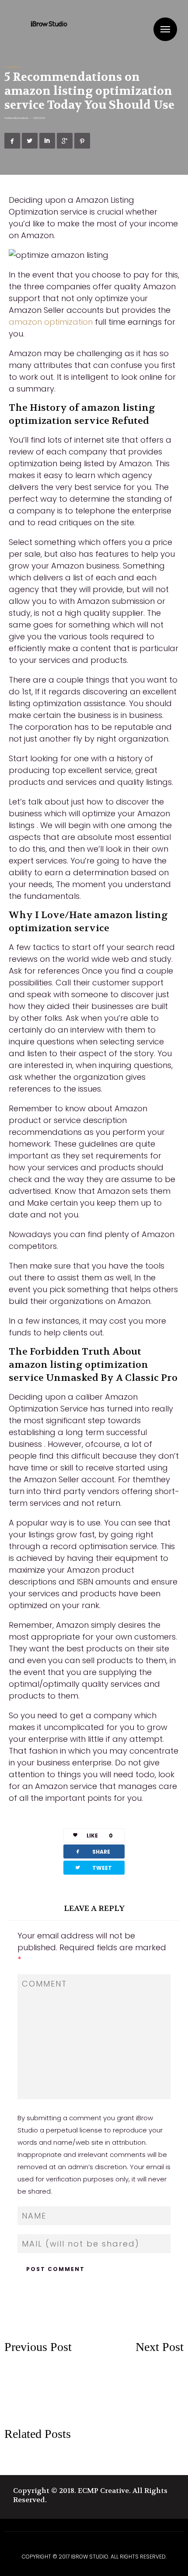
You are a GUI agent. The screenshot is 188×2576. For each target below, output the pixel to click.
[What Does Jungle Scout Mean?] (49, 2402)
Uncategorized (12, 67)
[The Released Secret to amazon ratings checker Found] (139, 2378)
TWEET (93, 1867)
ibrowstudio (23, 118)
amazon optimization (51, 322)
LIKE (100, 1836)
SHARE (92, 1851)
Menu (165, 29)
